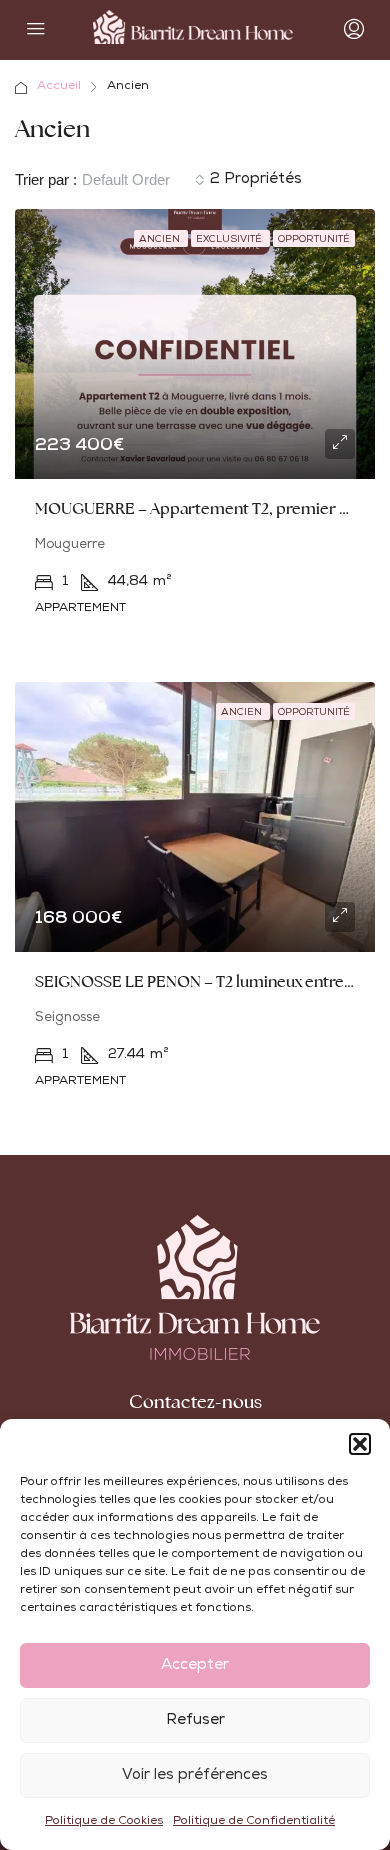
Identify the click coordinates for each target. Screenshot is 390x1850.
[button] (360, 1444)
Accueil (59, 87)
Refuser (195, 1720)
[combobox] (143, 180)
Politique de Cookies (104, 1822)
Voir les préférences (195, 1775)
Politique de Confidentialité (254, 1822)
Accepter (195, 1665)
